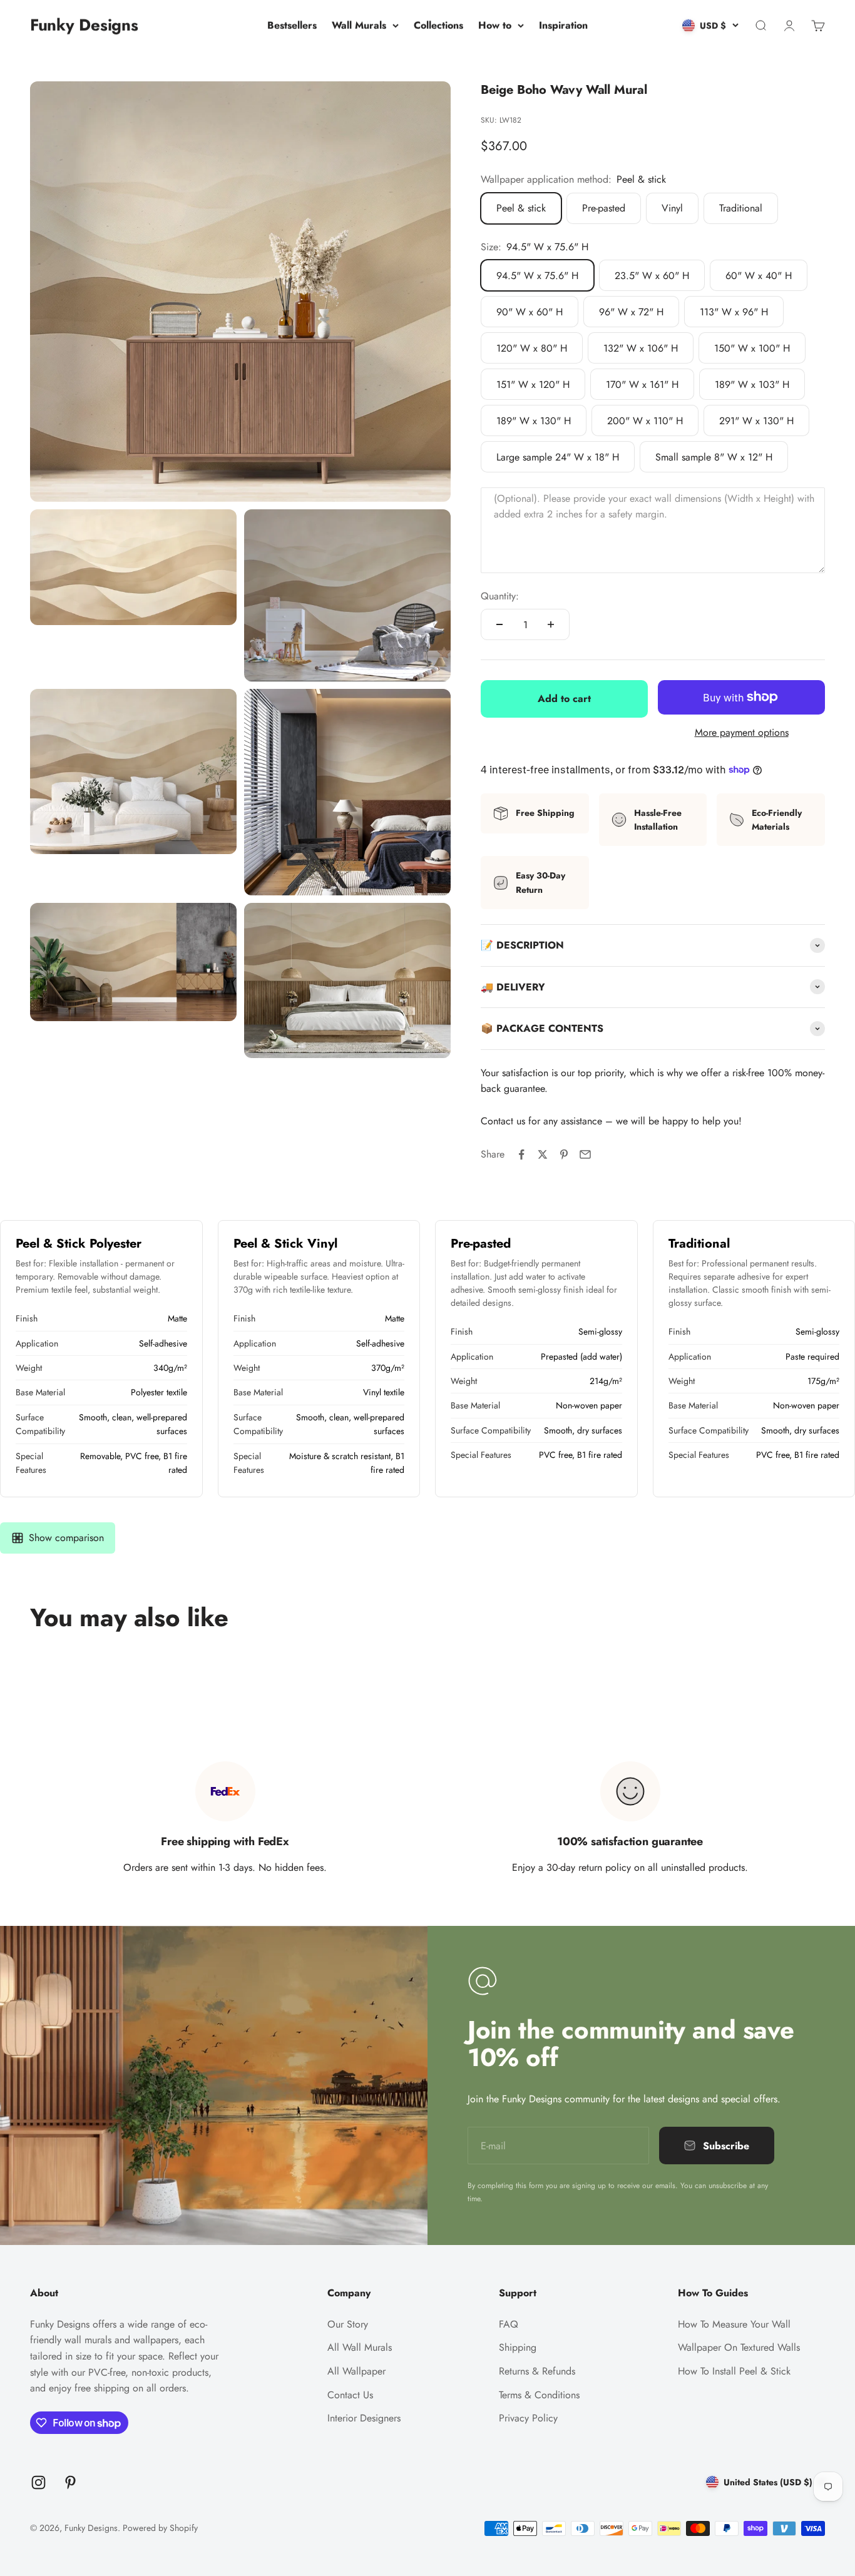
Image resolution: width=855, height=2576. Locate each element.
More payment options (742, 732)
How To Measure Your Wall (734, 2324)
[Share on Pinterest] (564, 1154)
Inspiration (563, 25)
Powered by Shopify (160, 2528)
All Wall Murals (360, 2347)
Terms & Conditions (539, 2395)
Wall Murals (359, 25)
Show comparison (66, 1538)
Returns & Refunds (537, 2371)
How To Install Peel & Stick (734, 2371)
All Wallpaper (356, 2371)
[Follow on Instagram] (38, 2482)
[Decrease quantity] (499, 624)
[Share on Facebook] (521, 1154)
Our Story (348, 2324)
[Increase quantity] (551, 624)
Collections (438, 25)
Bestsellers (292, 25)
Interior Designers (364, 2418)
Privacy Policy (528, 2418)
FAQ (509, 2324)
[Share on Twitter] (543, 1154)
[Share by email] (585, 1154)
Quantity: (500, 596)
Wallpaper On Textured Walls (739, 2347)
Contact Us (350, 2395)
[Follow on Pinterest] (70, 2482)
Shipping (518, 2347)
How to (495, 25)
